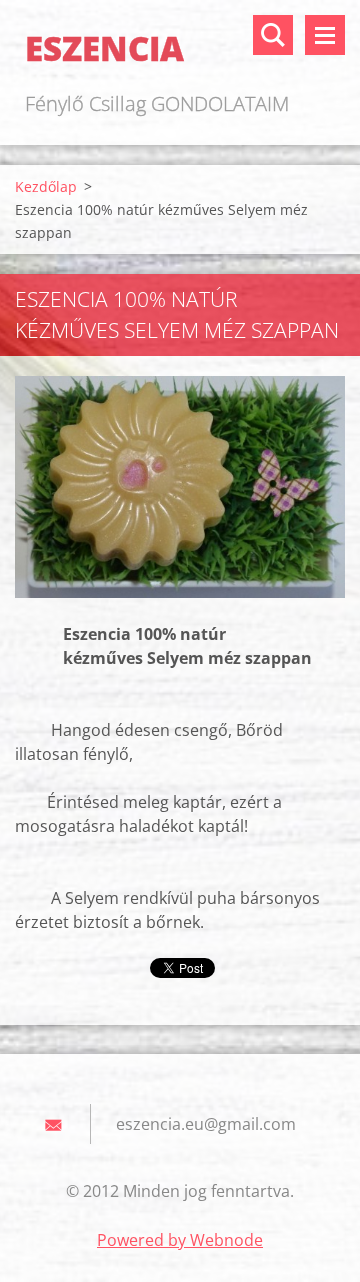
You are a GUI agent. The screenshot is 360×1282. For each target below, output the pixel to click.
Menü (325, 35)
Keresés (273, 35)
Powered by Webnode (180, 1240)
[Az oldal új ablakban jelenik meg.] (180, 487)
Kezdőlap (46, 186)
